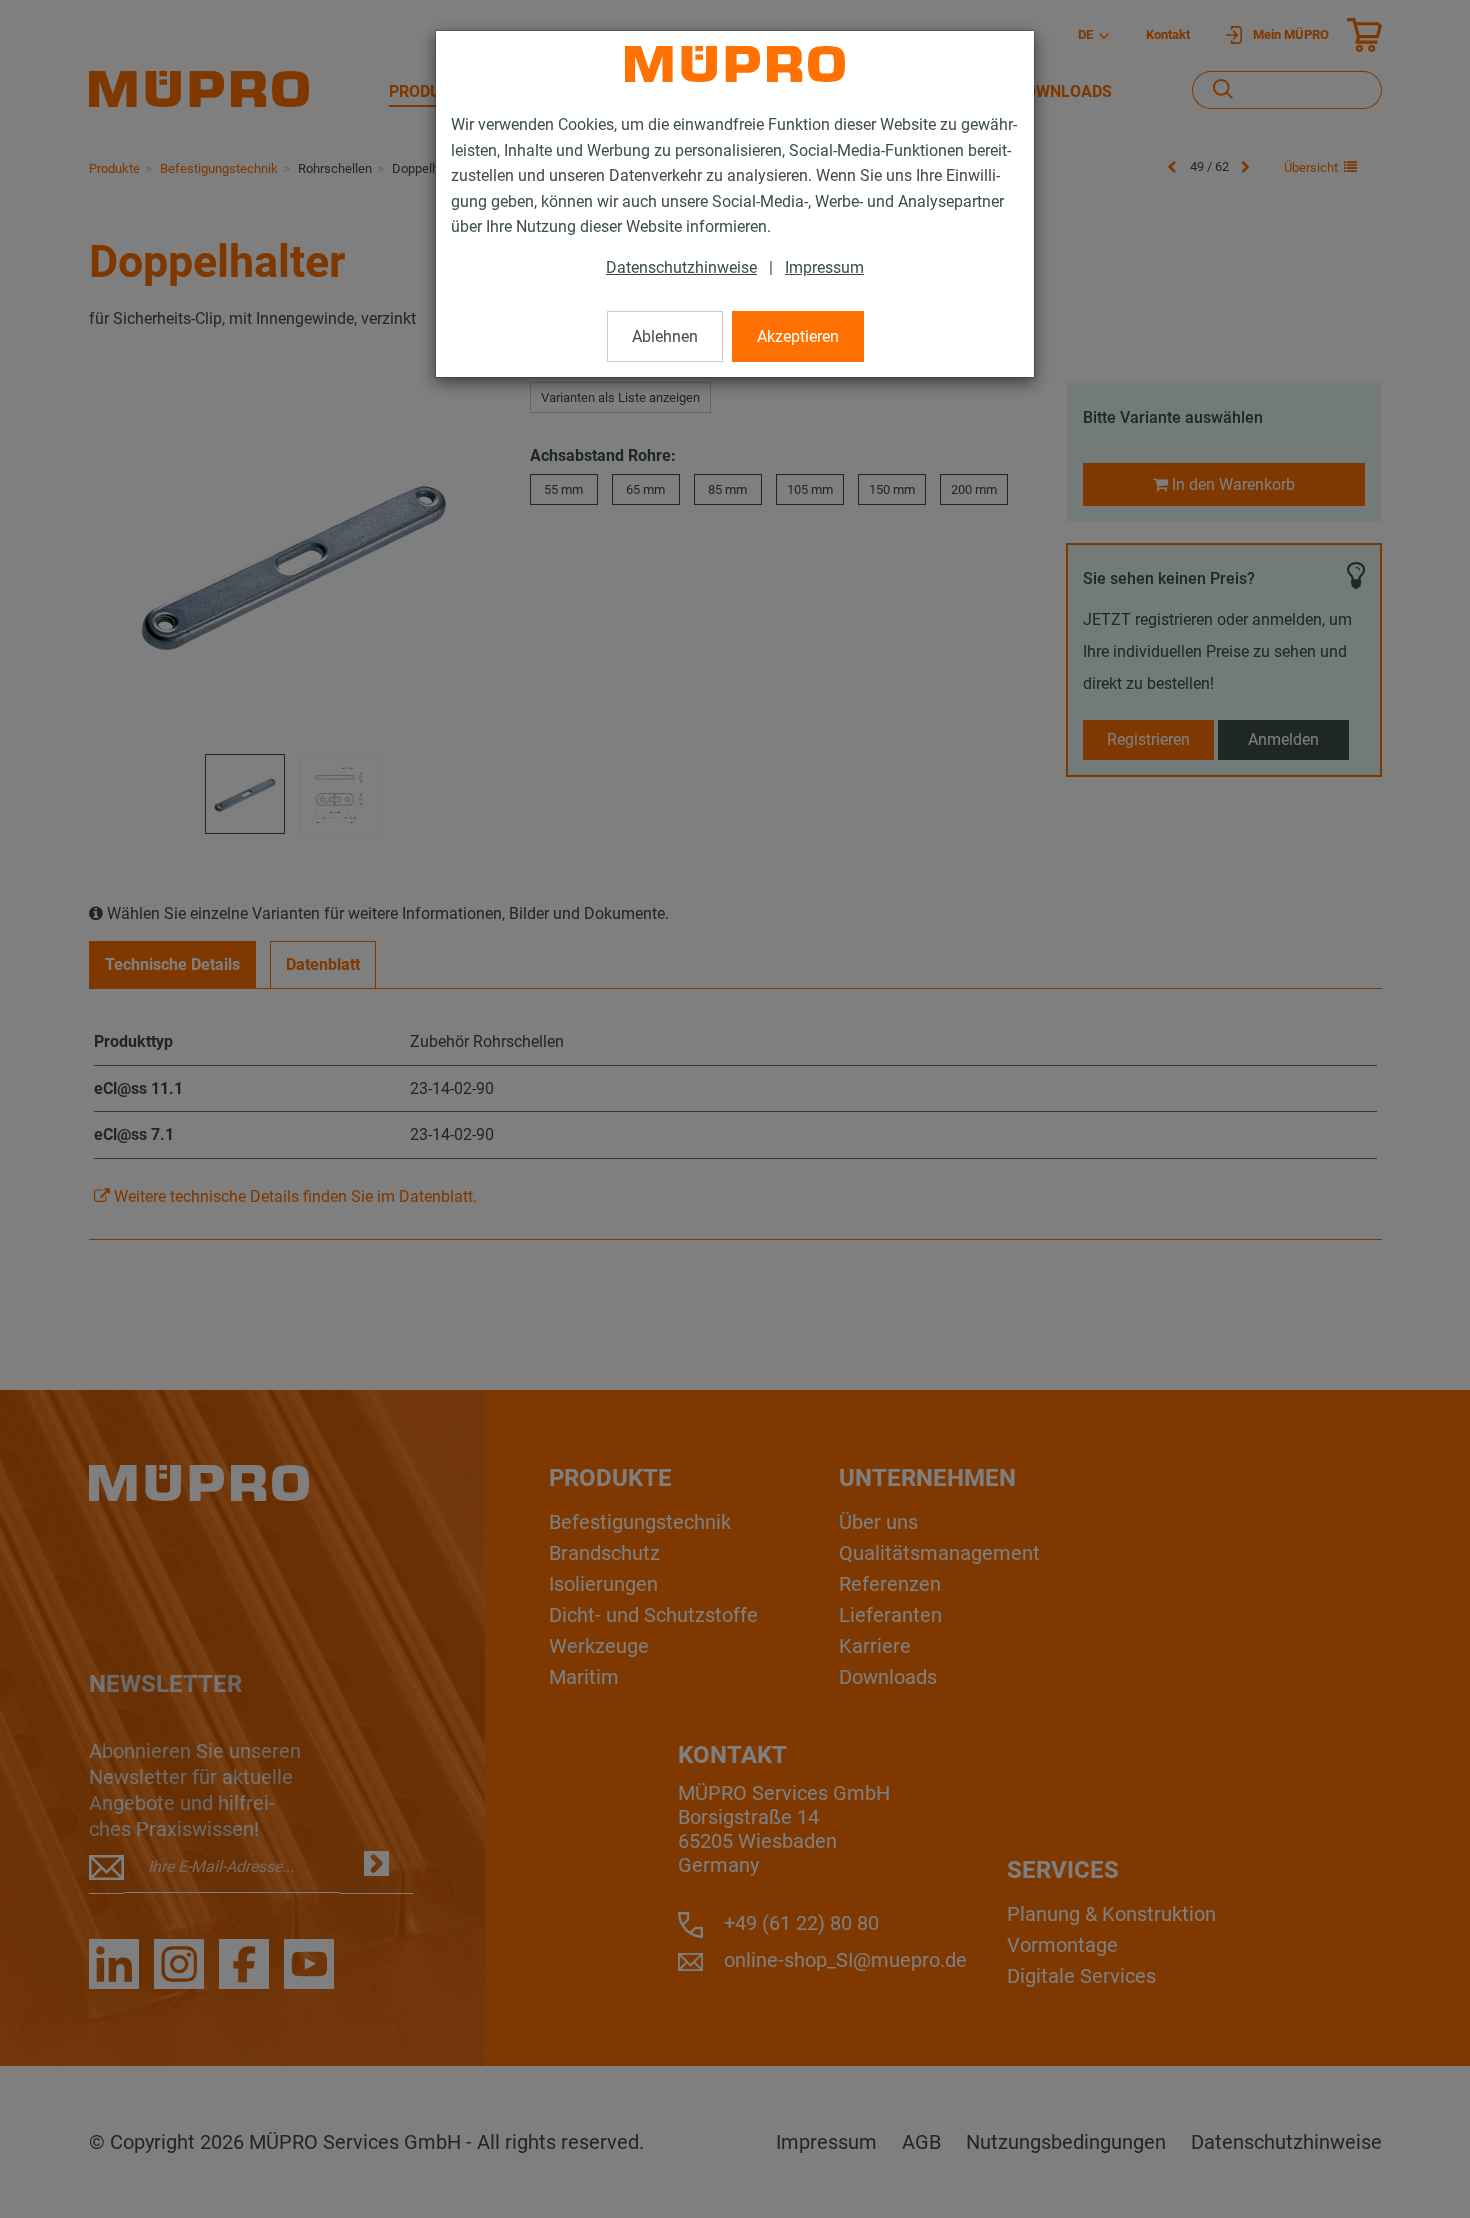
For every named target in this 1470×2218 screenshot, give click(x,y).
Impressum (824, 267)
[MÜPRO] (735, 64)
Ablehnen (665, 336)
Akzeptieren (798, 336)
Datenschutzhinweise (681, 267)
